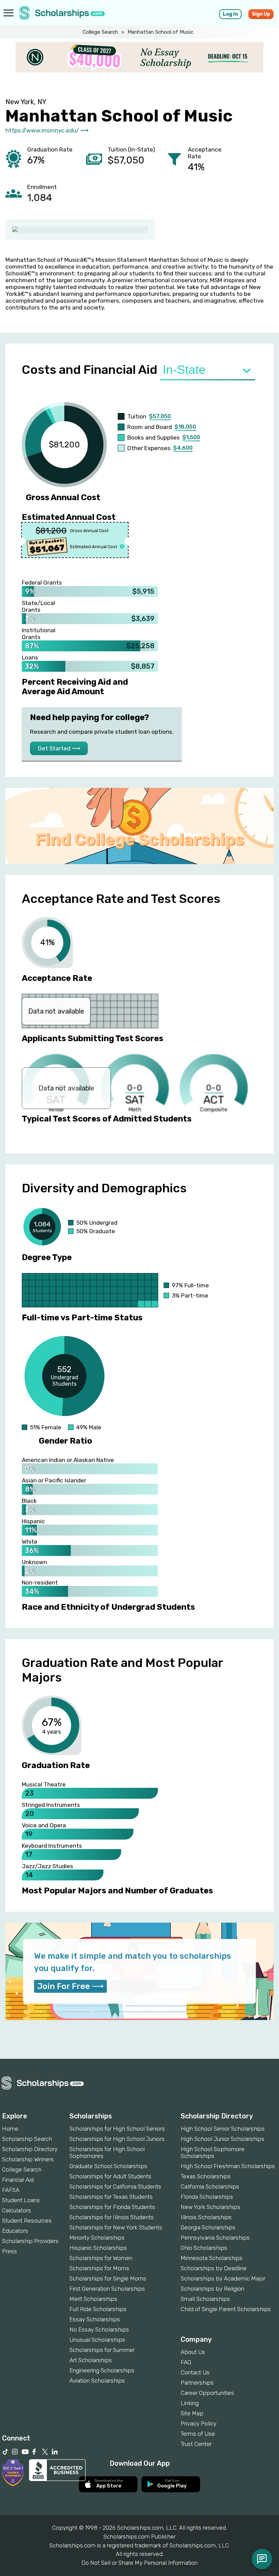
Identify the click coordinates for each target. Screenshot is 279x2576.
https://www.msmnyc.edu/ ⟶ (47, 130)
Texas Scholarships (206, 2176)
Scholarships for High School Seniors (117, 2129)
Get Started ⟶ (59, 748)
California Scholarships (210, 2187)
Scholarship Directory (30, 2149)
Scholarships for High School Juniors (117, 2139)
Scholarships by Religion (212, 2289)
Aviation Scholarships (97, 2381)
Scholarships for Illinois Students (112, 2217)
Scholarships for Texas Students (111, 2197)
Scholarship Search (27, 2139)
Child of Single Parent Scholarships (226, 2309)
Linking (190, 2403)
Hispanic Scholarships (98, 2248)
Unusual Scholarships (97, 2340)
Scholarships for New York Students (116, 2227)
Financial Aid (18, 2180)
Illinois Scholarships (206, 2217)
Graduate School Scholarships (108, 2166)
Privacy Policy (199, 2423)
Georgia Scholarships (208, 2227)
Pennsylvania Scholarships (215, 2238)
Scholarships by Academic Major (223, 2278)
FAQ (186, 2362)
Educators (15, 2231)
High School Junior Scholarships (223, 2139)
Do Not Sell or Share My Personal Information (139, 2563)
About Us (193, 2352)
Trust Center (196, 2444)
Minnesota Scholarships (212, 2258)
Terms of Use (198, 2434)
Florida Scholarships (207, 2197)
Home (10, 2129)
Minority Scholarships (97, 2238)
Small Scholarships (205, 2299)
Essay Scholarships (95, 2319)
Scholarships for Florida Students (112, 2207)
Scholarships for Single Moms (108, 2278)
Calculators (17, 2210)
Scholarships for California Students (115, 2187)
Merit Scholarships (93, 2299)
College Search (100, 32)
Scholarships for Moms (99, 2268)
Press (10, 2251)
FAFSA (11, 2190)
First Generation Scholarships (107, 2289)
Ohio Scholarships (204, 2248)
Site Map (192, 2413)
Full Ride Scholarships (98, 2309)
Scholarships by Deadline (214, 2268)
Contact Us (195, 2372)
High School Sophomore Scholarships (213, 2152)
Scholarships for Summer (102, 2350)
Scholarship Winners (28, 2159)
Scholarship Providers (30, 2241)
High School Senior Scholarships (223, 2129)
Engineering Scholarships (102, 2370)
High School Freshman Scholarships (228, 2166)
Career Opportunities (207, 2393)
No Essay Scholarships (99, 2329)
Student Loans (21, 2200)
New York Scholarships (210, 2207)
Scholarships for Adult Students (110, 2176)
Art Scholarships (91, 2360)
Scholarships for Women (101, 2258)
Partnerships (197, 2383)
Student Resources (27, 2221)
